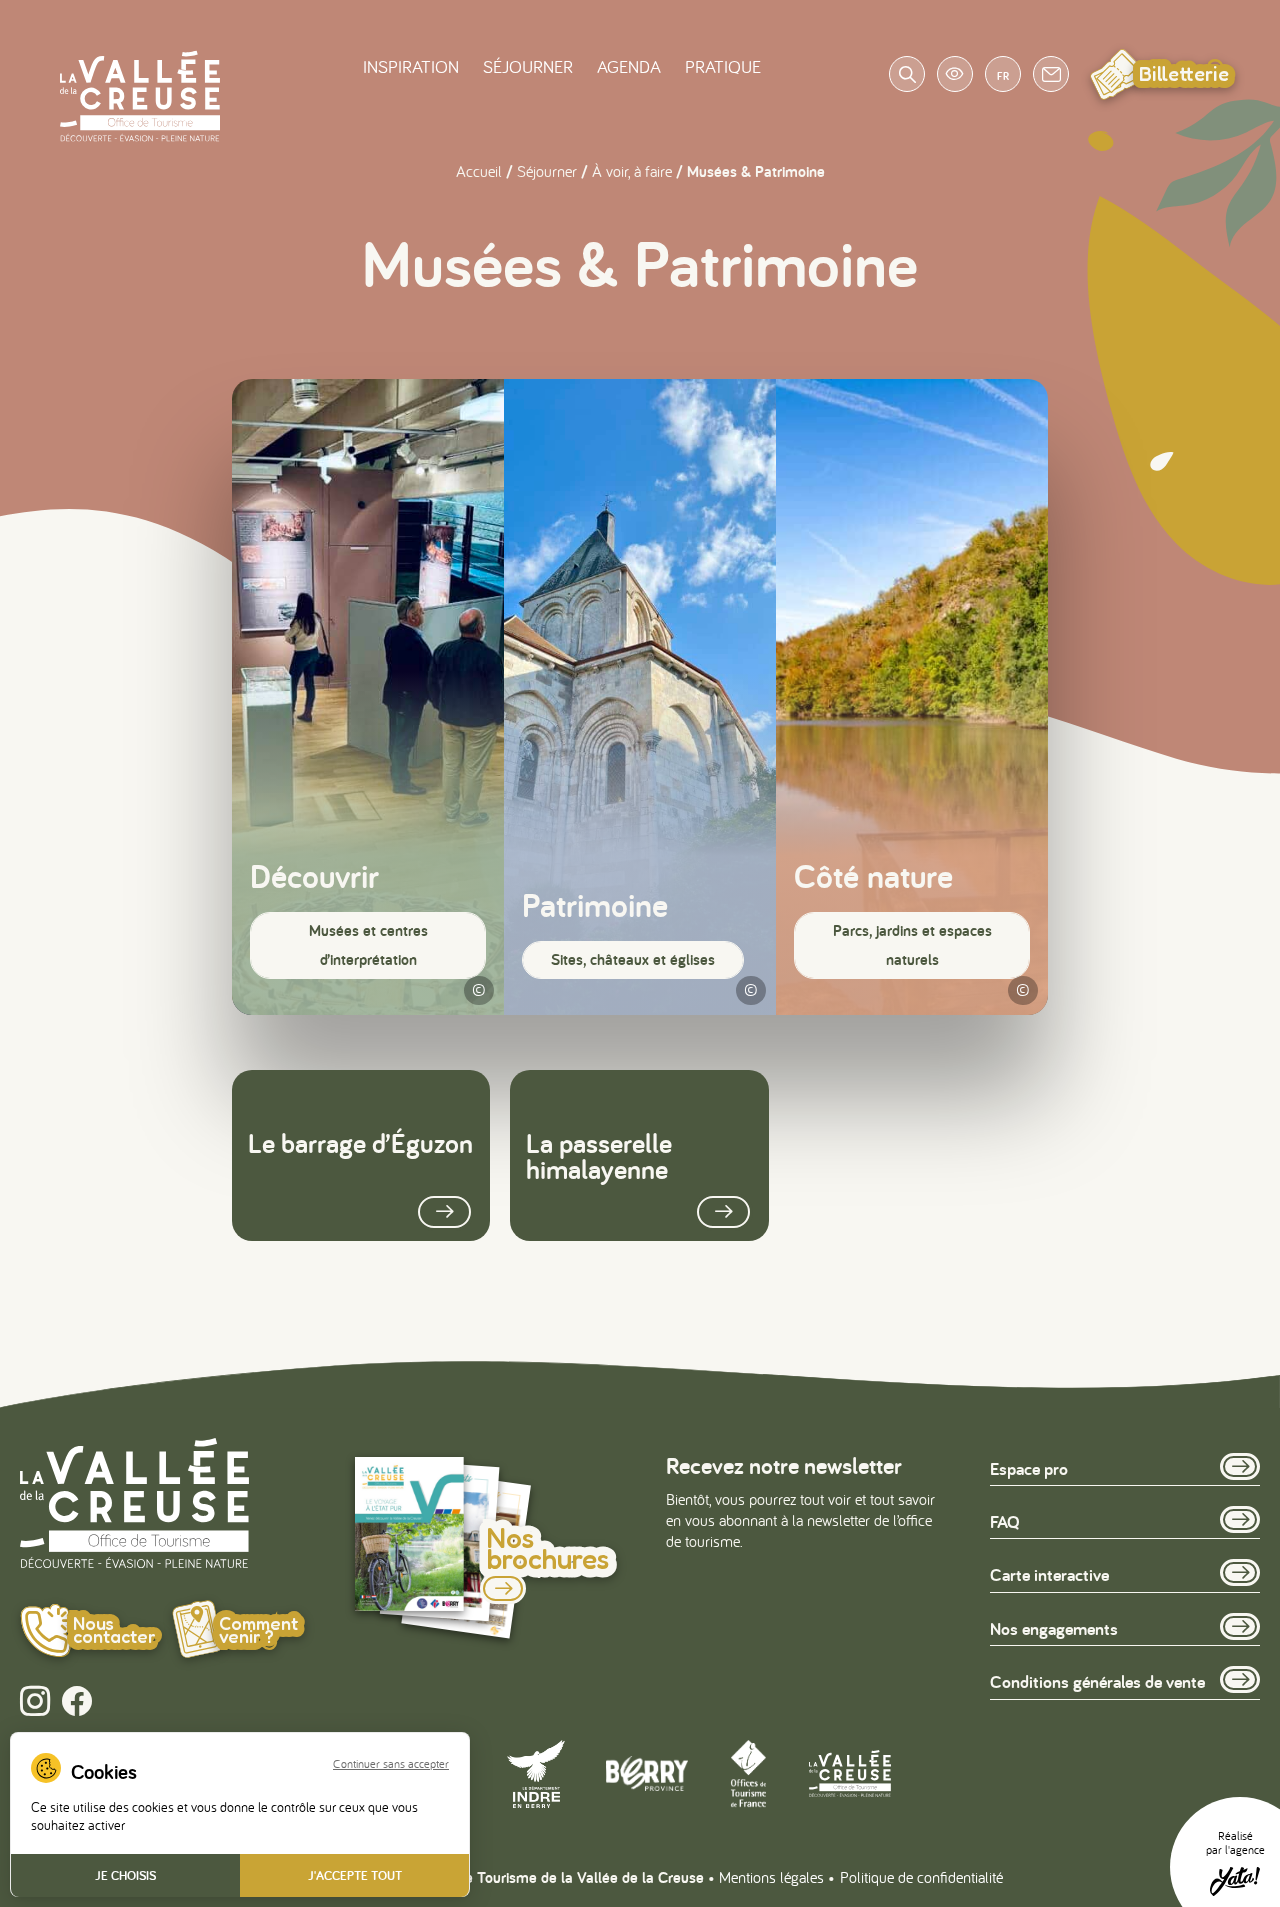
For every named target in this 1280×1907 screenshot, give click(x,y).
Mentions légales (771, 1877)
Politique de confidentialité (921, 1877)
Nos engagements (1054, 1628)
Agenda (629, 66)
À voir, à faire (632, 171)
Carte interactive (1049, 1574)
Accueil (479, 171)
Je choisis (125, 1875)
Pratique (723, 66)
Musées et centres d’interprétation (368, 945)
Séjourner (528, 66)
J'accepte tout (355, 1875)
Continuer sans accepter (391, 1764)
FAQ (1005, 1521)
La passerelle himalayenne (599, 1155)
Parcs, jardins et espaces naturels (912, 945)
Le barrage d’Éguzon (360, 1142)
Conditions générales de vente (1097, 1681)
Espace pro (1029, 1468)
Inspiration (411, 66)
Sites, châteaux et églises (633, 959)
